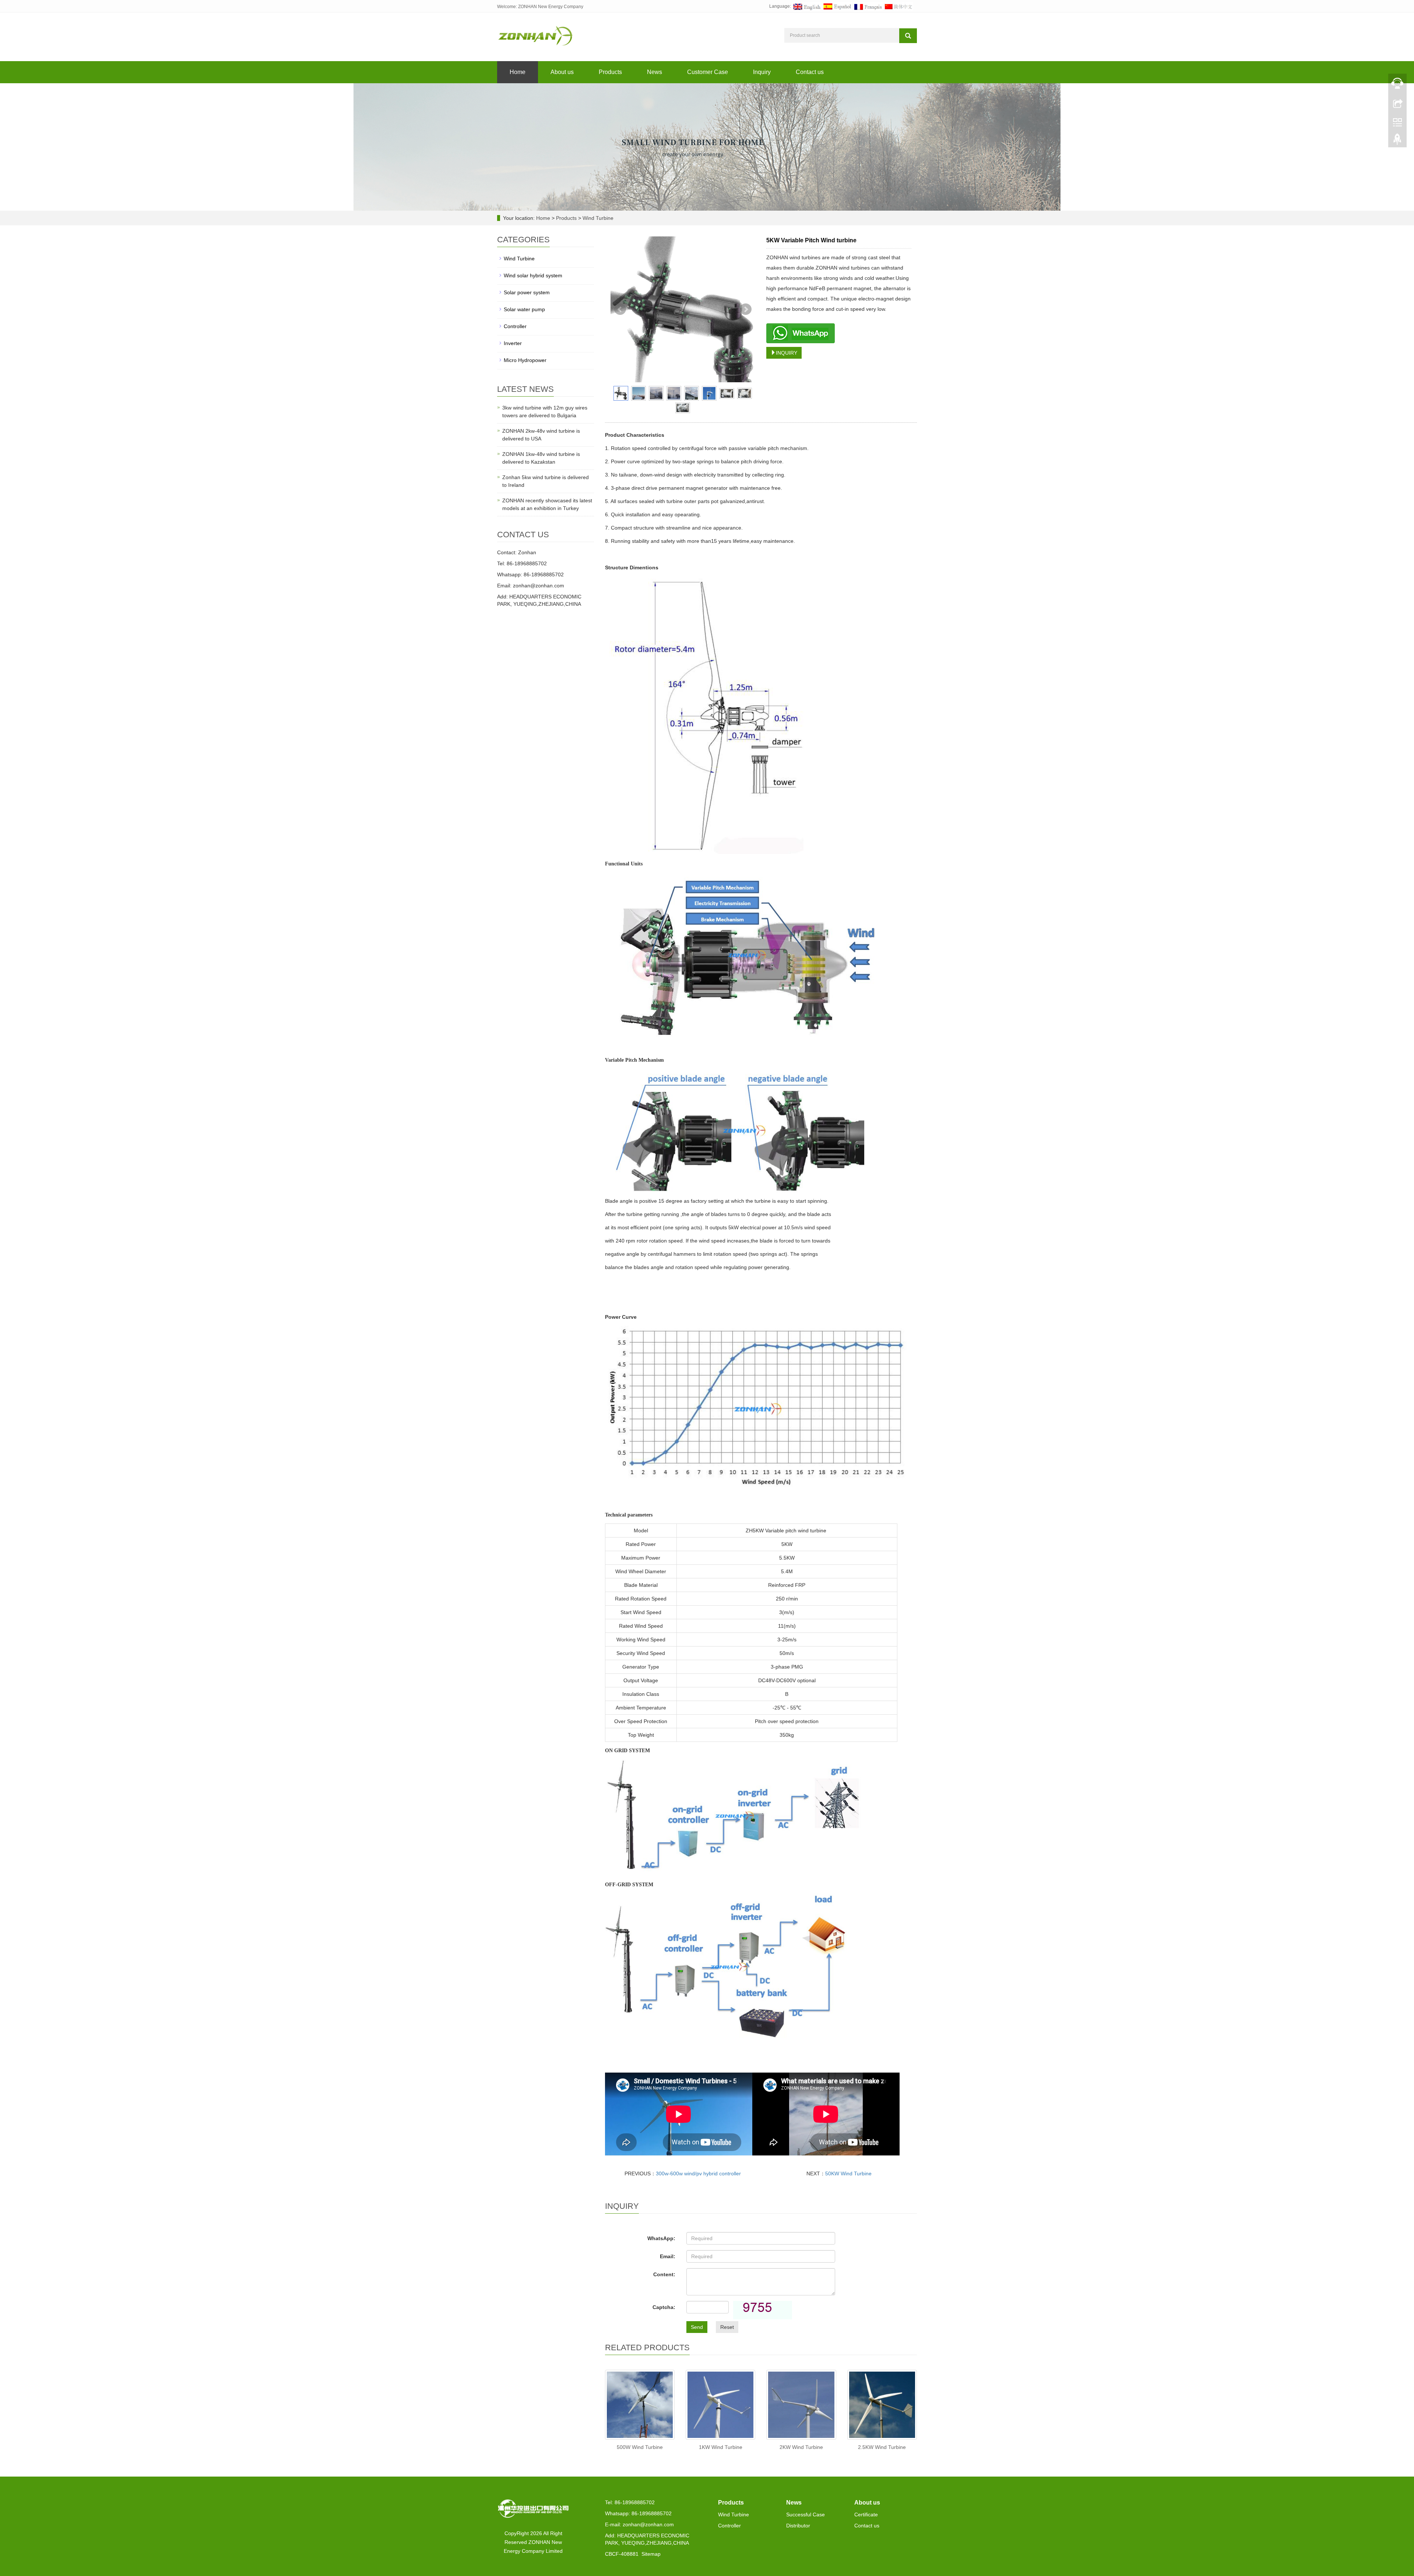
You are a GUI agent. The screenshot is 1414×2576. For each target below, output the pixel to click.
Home (518, 72)
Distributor (798, 2526)
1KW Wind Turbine (721, 2447)
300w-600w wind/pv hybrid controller (698, 2173)
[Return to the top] (1397, 141)
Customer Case (708, 72)
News (655, 72)
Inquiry (762, 72)
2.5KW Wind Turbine (882, 2447)
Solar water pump (524, 309)
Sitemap (651, 2554)
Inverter (513, 343)
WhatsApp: (661, 2238)
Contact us (810, 72)
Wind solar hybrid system (533, 275)
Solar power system (527, 292)
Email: (668, 2256)
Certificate (866, 2515)
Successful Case (806, 2515)
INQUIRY (787, 353)
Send (697, 2327)
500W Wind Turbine (640, 2447)
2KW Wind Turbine (801, 2447)
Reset (727, 2327)
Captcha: (664, 2307)
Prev (620, 309)
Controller (515, 326)
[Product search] (908, 36)
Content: (664, 2274)
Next (746, 309)
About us (562, 72)
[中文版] (898, 6)
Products (610, 72)
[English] (807, 6)
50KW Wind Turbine (848, 2173)
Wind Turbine (597, 218)
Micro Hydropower (525, 360)
